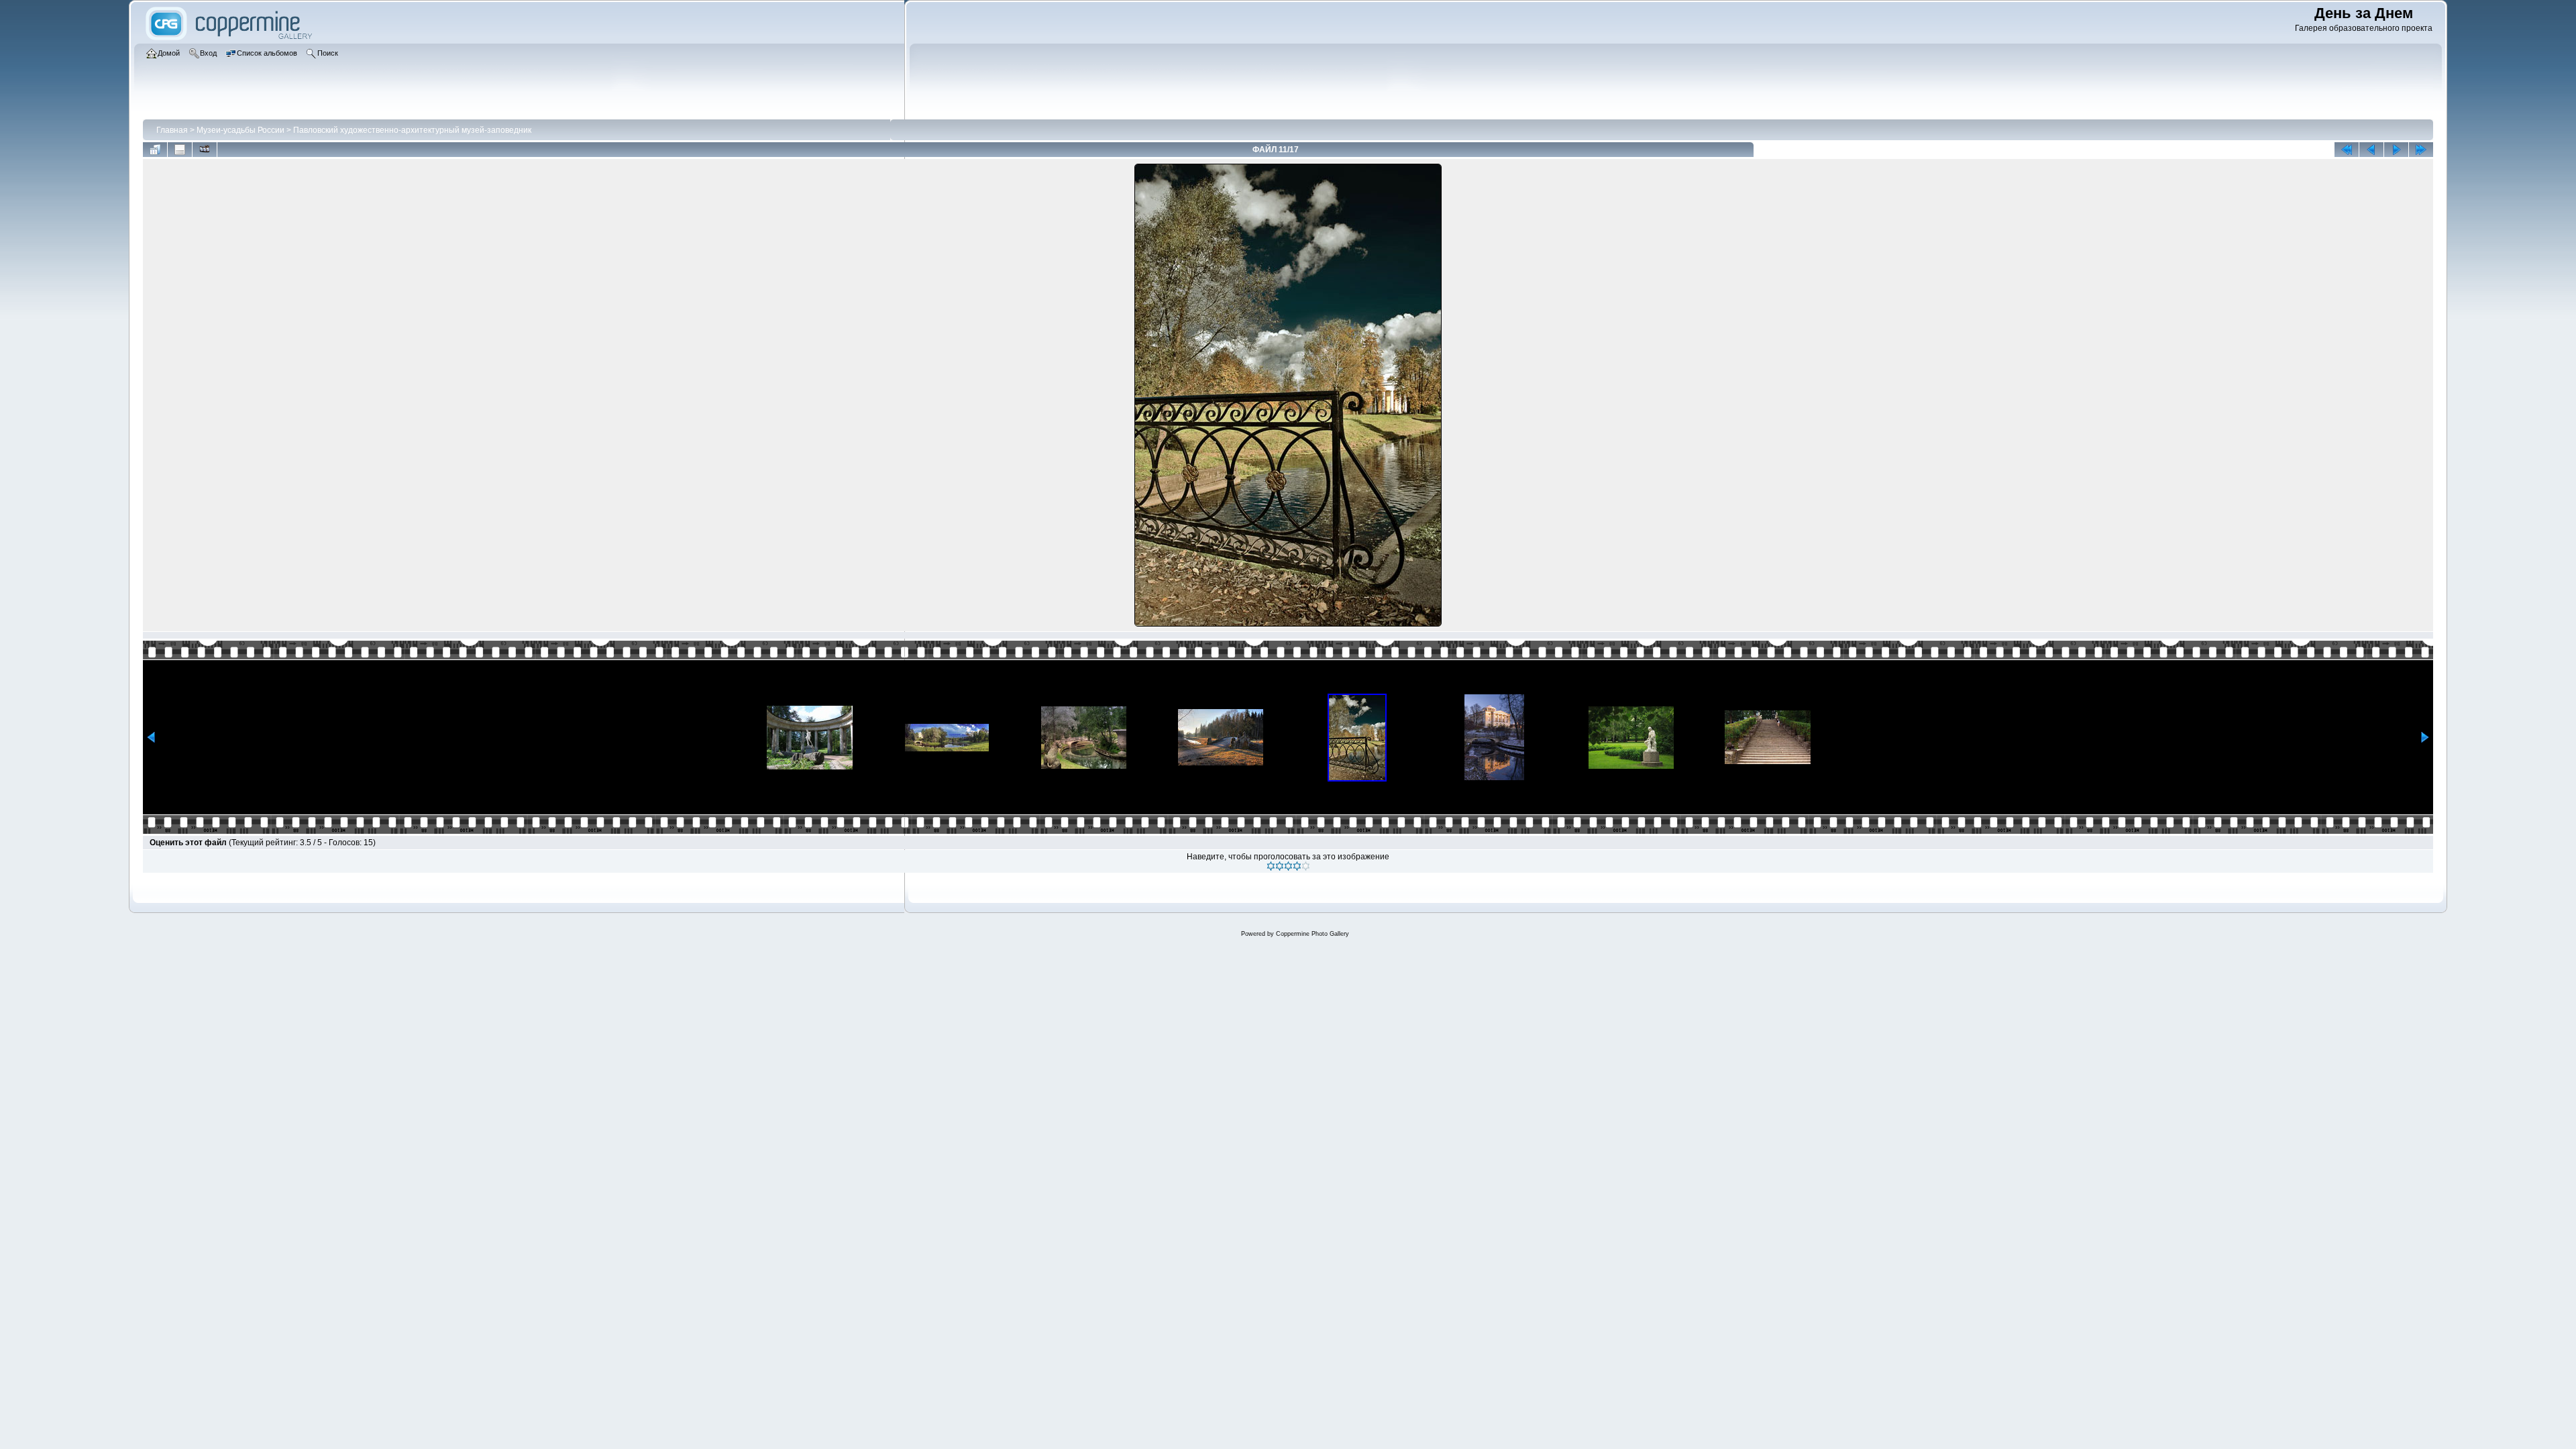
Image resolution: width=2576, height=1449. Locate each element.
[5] (1306, 866)
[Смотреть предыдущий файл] (2371, 150)
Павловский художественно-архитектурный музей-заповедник (412, 130)
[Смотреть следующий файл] (2396, 150)
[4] (1297, 866)
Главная (172, 130)
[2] (1280, 866)
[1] (1271, 866)
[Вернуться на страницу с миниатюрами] (155, 150)
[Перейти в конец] (2421, 150)
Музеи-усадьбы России (240, 130)
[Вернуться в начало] (2347, 150)
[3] (1288, 866)
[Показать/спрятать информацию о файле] (180, 150)
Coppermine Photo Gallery (1312, 934)
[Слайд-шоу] (205, 150)
